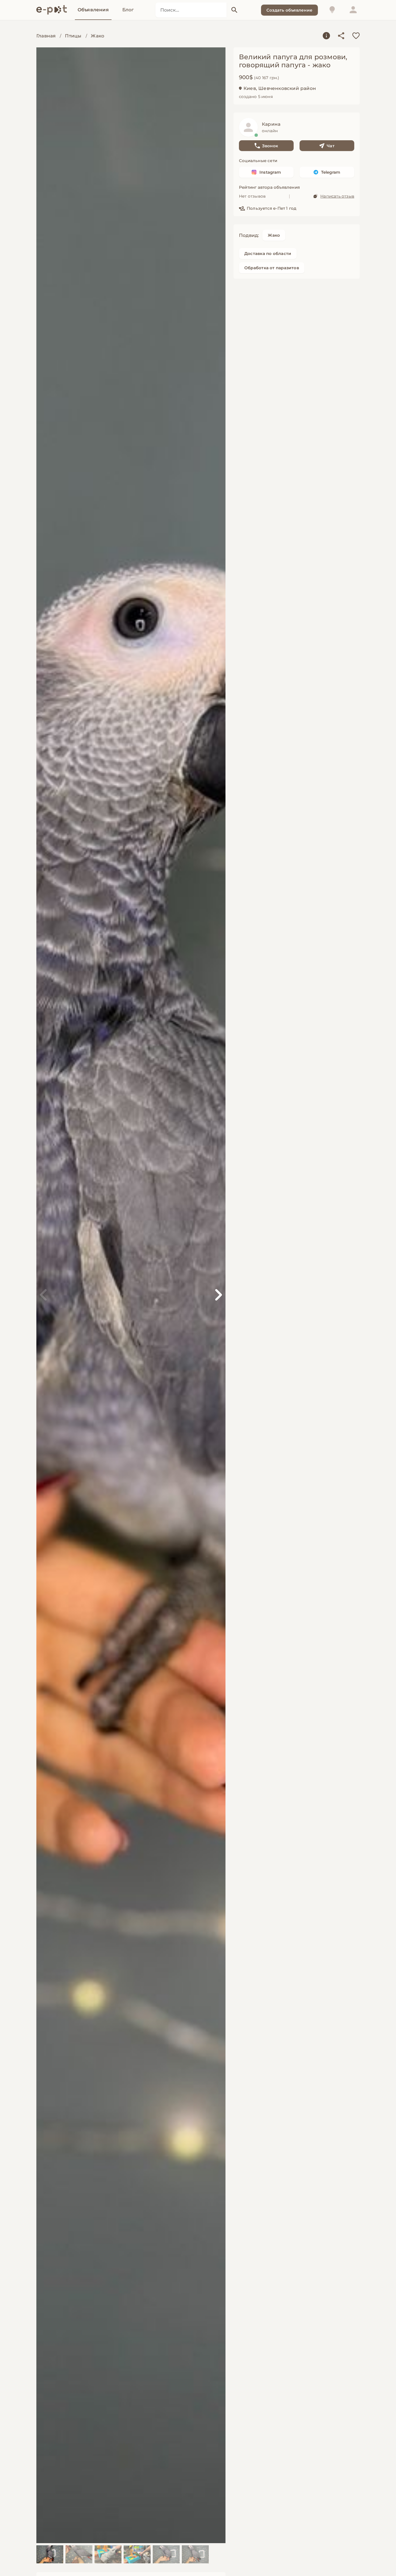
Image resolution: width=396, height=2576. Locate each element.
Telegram (331, 172)
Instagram (270, 172)
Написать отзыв (337, 196)
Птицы (73, 36)
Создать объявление (289, 10)
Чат (331, 146)
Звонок (270, 146)
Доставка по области (268, 253)
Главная (46, 36)
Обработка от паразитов (272, 268)
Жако (98, 36)
